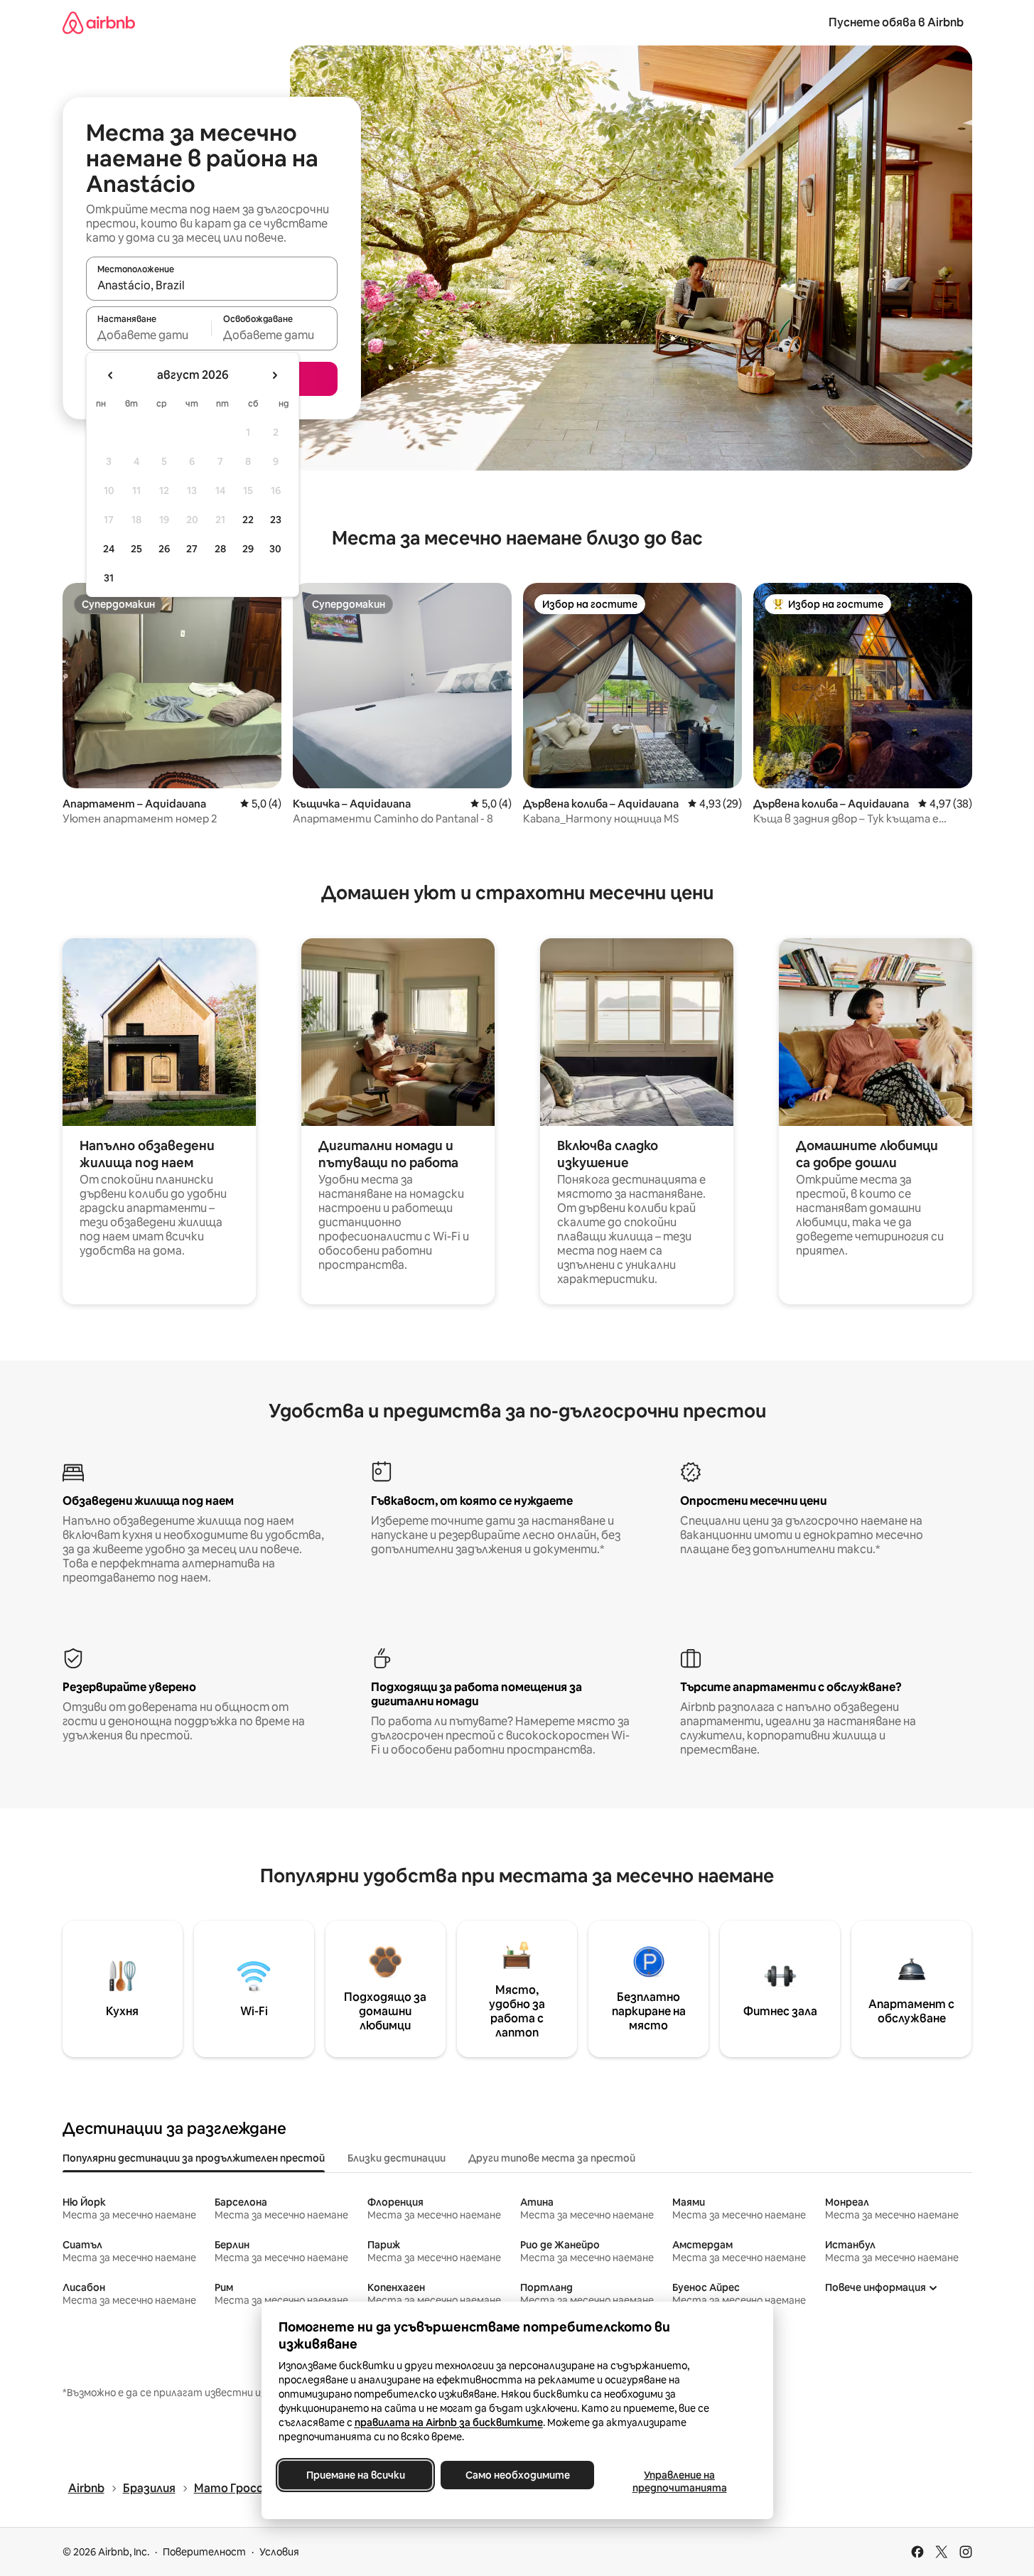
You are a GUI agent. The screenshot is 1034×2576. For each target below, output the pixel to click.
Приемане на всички (355, 2475)
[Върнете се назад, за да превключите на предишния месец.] (111, 375)
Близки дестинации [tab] (397, 2158)
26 (164, 549)
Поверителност (204, 2552)
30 (275, 549)
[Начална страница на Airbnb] (99, 22)
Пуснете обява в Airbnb (896, 22)
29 (248, 549)
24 (109, 549)
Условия (279, 2552)
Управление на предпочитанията (679, 2481)
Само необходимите (517, 2475)
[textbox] (149, 335)
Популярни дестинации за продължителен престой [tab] (194, 2158)
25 (136, 549)
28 (220, 549)
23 (276, 520)
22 (248, 520)
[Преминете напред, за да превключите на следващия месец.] (274, 375)
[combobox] (212, 285)
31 (109, 578)
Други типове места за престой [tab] (552, 2158)
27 (192, 549)
